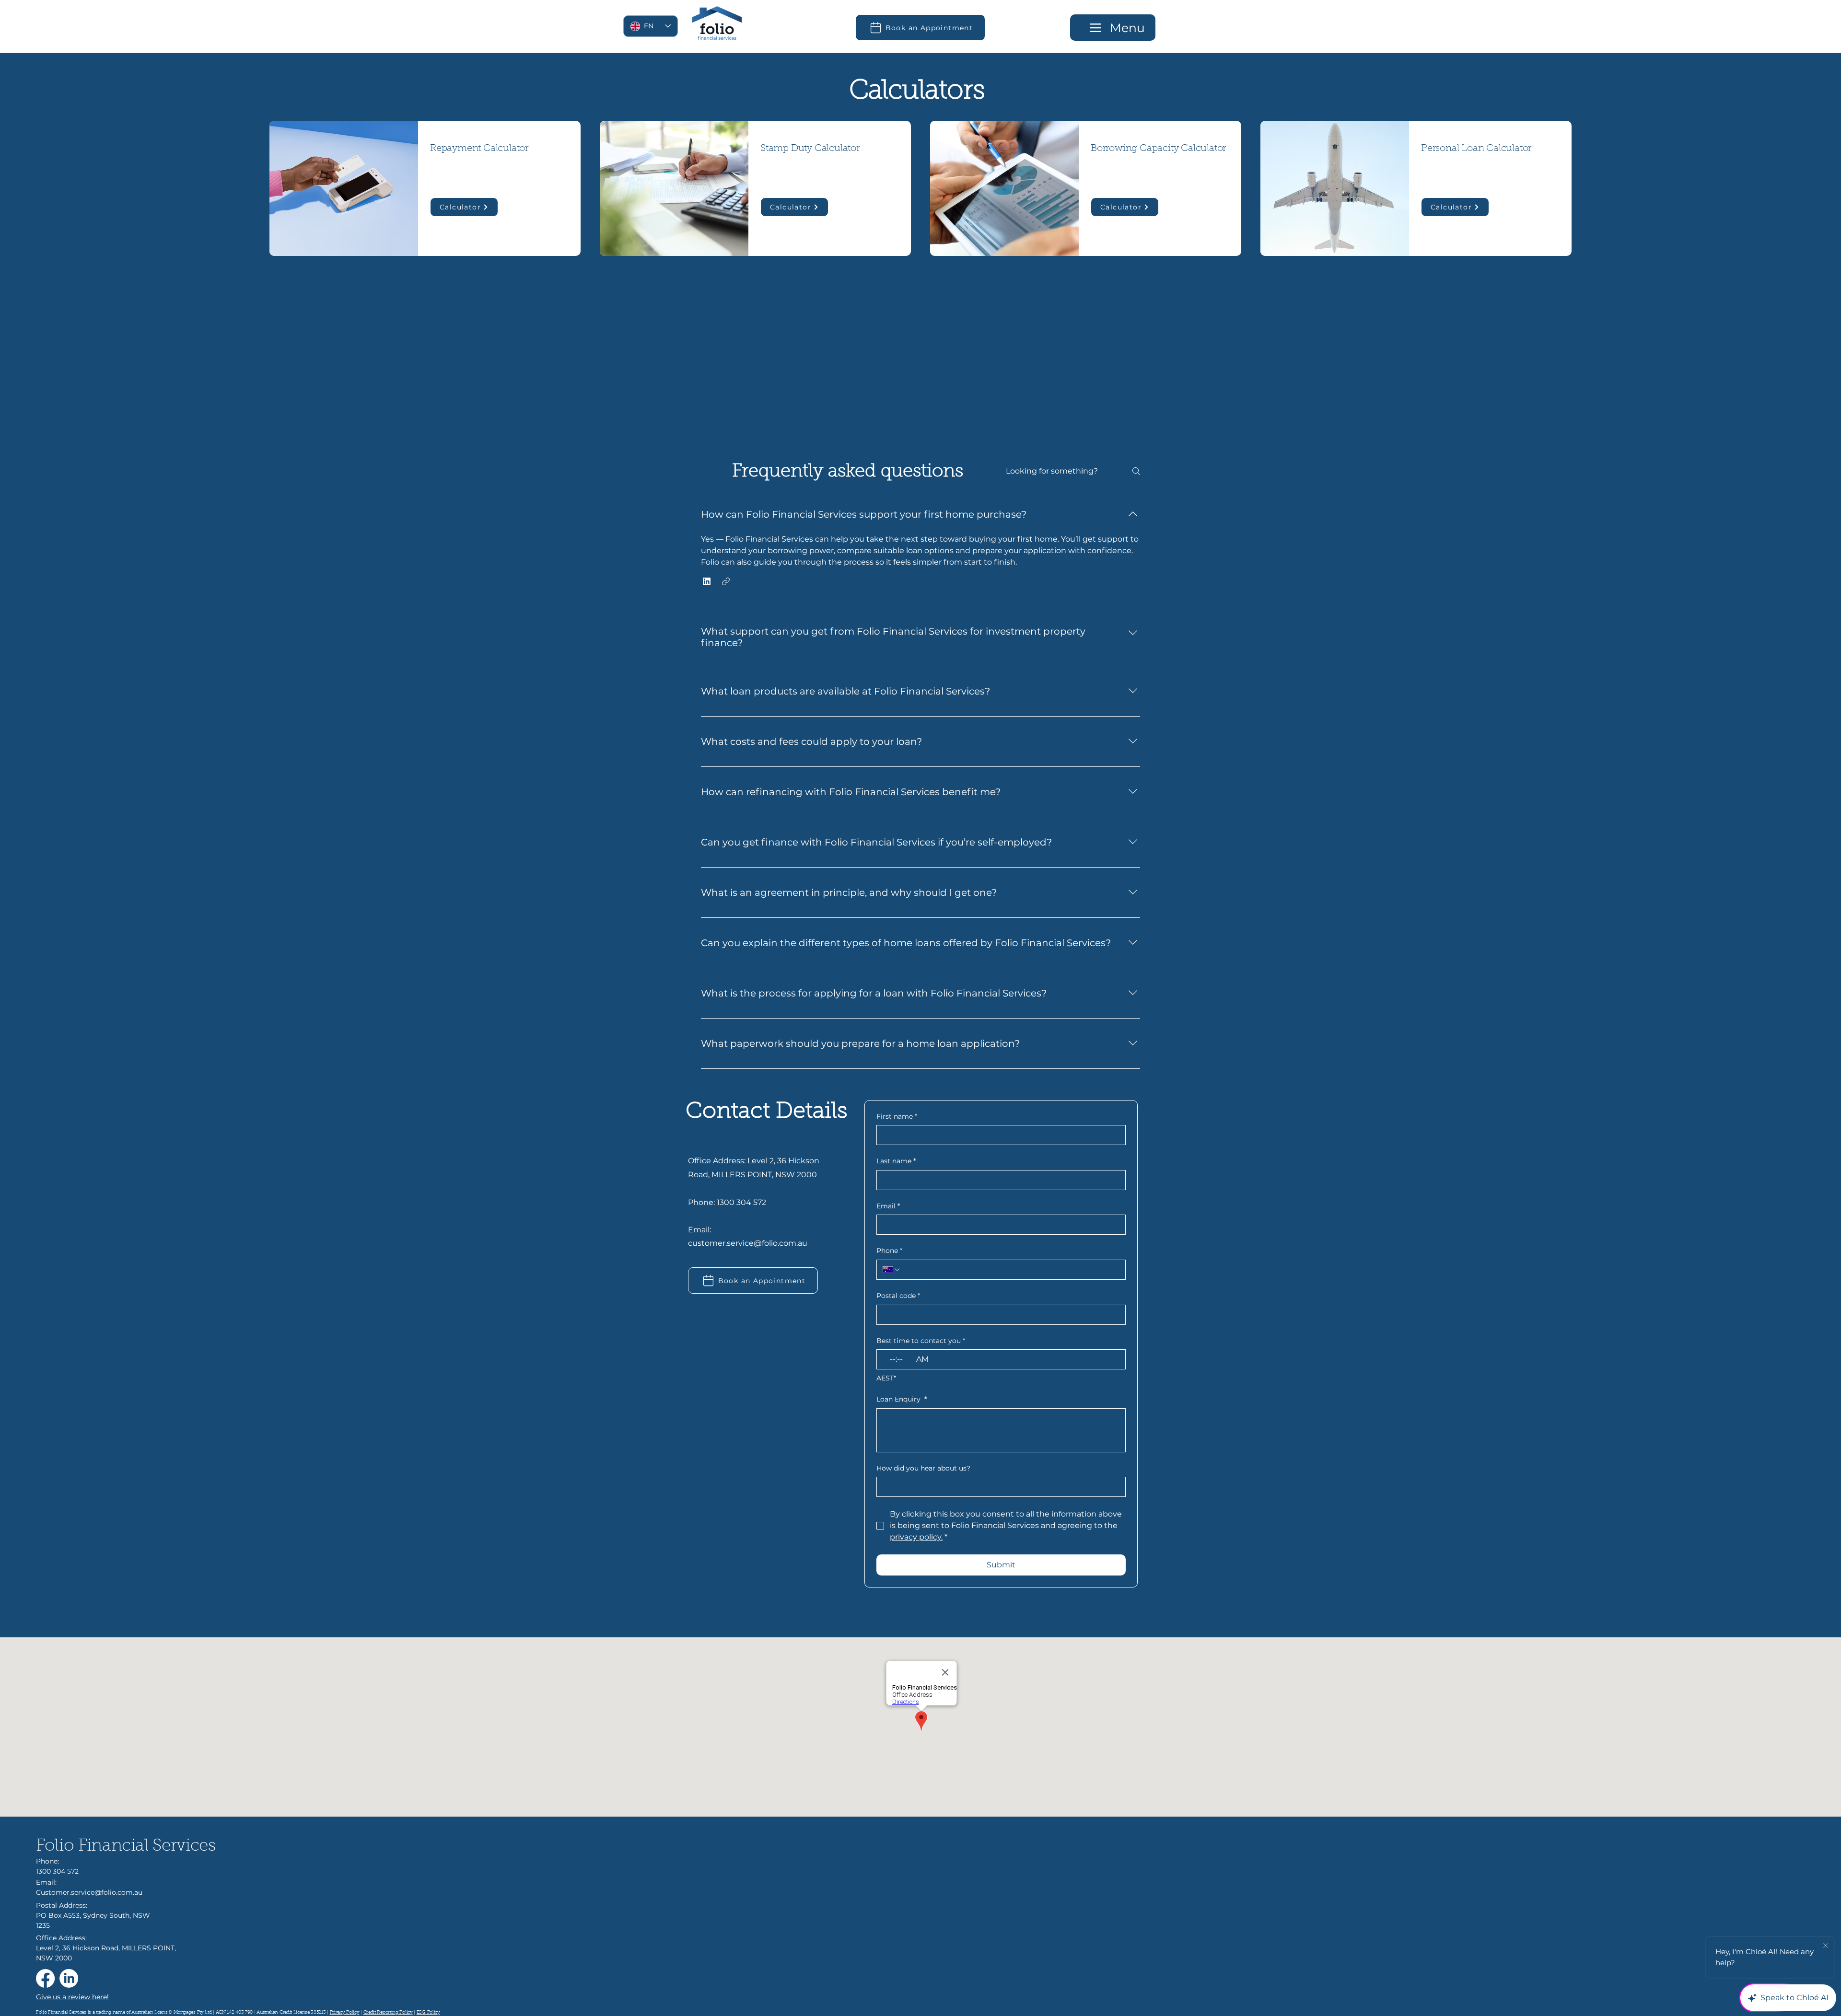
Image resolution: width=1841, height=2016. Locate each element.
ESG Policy (428, 2013)
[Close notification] (1826, 1946)
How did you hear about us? (923, 1468)
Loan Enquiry (902, 1399)
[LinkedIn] (69, 1978)
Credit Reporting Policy (388, 2013)
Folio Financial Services (126, 1847)
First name (897, 1116)
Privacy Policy (345, 2013)
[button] (707, 581)
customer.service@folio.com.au (748, 1243)
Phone (889, 1251)
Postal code (898, 1296)
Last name (896, 1161)
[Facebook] (45, 1978)
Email (888, 1206)
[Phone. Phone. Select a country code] (892, 1270)
